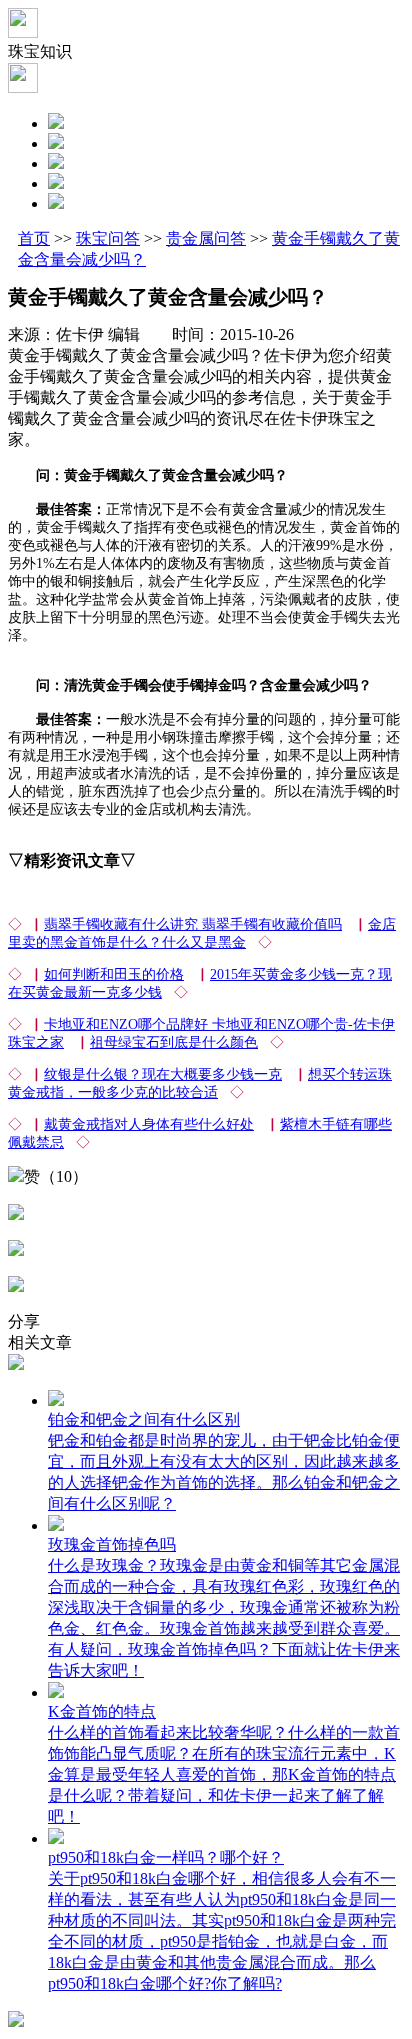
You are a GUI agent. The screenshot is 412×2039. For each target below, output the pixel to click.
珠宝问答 (108, 238)
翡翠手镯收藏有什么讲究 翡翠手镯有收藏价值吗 (193, 924)
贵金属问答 (206, 238)
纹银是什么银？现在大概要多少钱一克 (163, 1074)
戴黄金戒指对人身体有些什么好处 (149, 1124)
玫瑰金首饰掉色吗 (112, 1544)
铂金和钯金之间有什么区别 (144, 1419)
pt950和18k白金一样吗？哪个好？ (166, 1857)
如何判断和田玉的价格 (114, 974)
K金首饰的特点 (102, 1711)
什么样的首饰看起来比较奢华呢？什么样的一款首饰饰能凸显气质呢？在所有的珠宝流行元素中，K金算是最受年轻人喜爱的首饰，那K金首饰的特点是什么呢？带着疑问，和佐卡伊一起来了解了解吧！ (224, 1774)
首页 (34, 238)
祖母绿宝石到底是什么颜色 (174, 1042)
